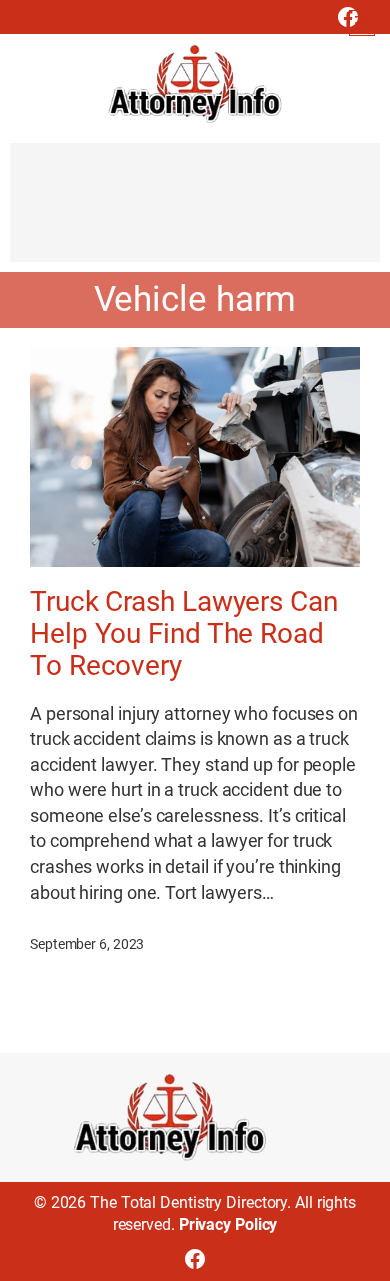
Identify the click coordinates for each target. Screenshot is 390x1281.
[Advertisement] (195, 212)
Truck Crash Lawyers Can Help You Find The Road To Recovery (184, 633)
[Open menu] (362, 23)
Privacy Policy (228, 1224)
